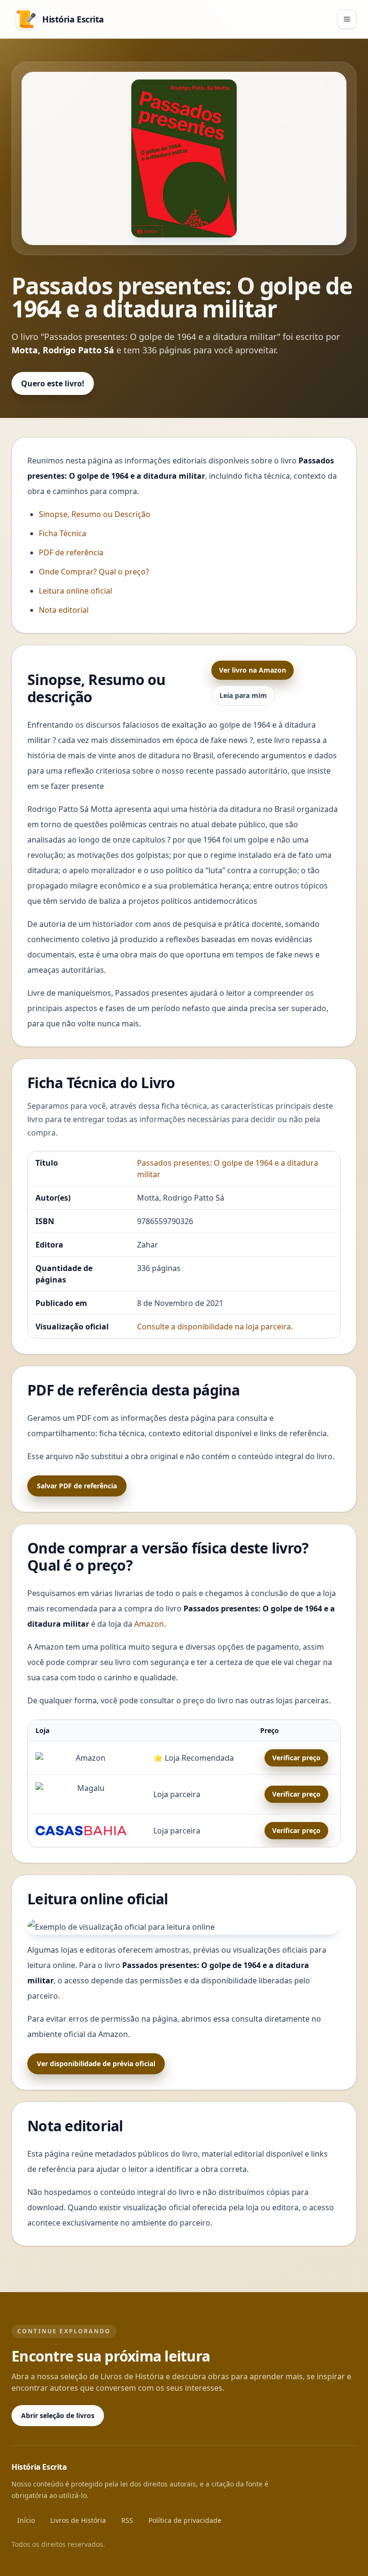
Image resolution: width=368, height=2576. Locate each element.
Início (26, 2520)
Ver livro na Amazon (253, 670)
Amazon (149, 1624)
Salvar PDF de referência (77, 1486)
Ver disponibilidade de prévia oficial (96, 2064)
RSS (127, 2520)
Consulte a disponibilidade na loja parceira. (215, 1327)
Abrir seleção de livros (58, 2415)
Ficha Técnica (63, 533)
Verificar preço (296, 1758)
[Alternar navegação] (347, 19)
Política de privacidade (185, 2520)
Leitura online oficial (75, 591)
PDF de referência (71, 552)
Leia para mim (243, 695)
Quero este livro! (53, 383)
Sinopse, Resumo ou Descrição (95, 514)
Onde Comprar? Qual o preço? (94, 572)
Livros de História (78, 2520)
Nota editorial (64, 610)
